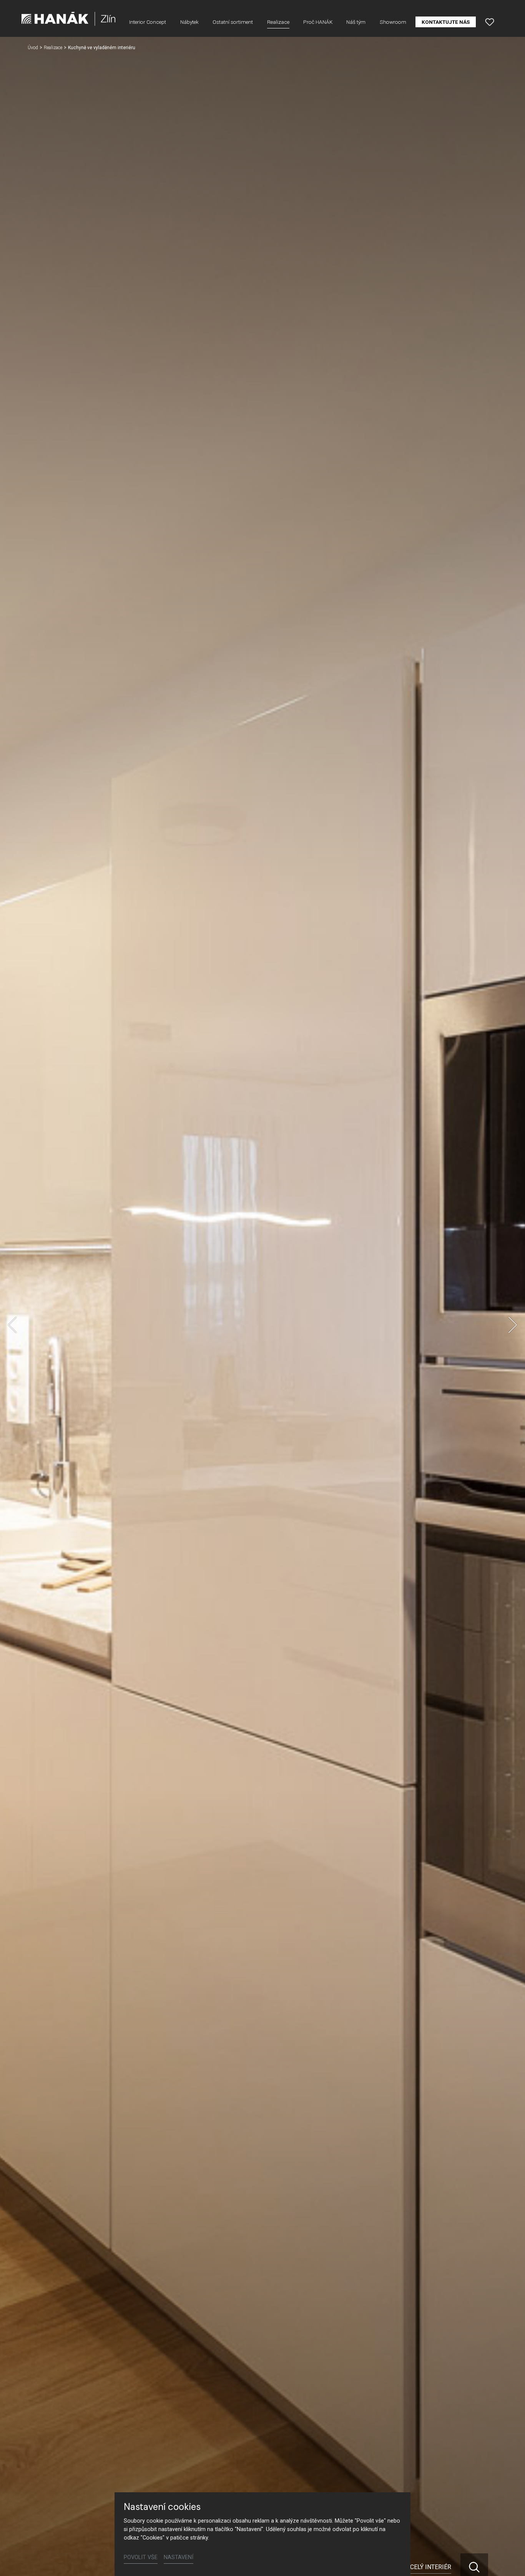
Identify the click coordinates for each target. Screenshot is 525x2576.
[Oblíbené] (490, 22)
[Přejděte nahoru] (508, 2559)
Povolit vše (141, 2557)
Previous (12, 1325)
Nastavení (179, 2557)
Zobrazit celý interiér (415, 2567)
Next (513, 1325)
